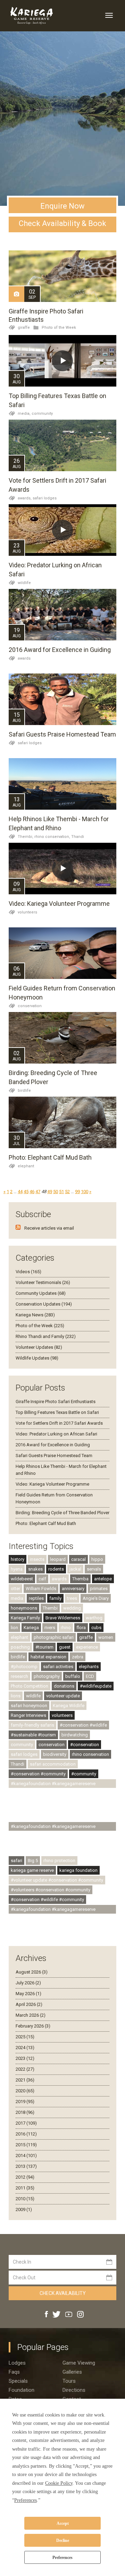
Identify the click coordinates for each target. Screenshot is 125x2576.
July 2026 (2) (28, 1983)
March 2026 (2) (31, 2015)
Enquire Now (62, 206)
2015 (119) (26, 2145)
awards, (25, 498)
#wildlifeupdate (96, 1686)
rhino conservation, (53, 837)
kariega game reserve (32, 1870)
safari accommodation (53, 1764)
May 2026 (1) (28, 1994)
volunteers (27, 912)
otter (15, 1589)
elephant (26, 1166)
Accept (63, 2523)
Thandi (78, 837)
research (19, 1676)
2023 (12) (25, 2058)
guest (65, 1647)
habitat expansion (48, 1657)
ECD (90, 1676)
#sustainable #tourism (33, 1735)
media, (25, 414)
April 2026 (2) (29, 2004)
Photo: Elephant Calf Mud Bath (50, 1157)
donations (64, 1686)
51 (61, 1192)
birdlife (24, 1091)
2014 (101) (26, 2155)
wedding (72, 1608)
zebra (78, 1657)
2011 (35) (25, 2188)
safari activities (58, 1667)
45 (26, 1192)
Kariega (31, 1628)
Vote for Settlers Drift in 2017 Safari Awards (59, 1423)
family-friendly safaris (32, 1725)
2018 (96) (25, 2112)
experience (87, 1647)
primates (99, 1589)
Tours (69, 2381)
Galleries (72, 2372)
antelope (103, 1579)
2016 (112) (26, 2134)
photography (47, 1676)
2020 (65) (25, 2091)
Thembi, (26, 837)
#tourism (44, 1647)
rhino (66, 1628)
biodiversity (55, 1754)
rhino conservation (90, 1754)
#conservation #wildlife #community (47, 1900)
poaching (20, 1647)
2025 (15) (25, 2037)
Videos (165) (28, 1272)
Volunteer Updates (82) (39, 1347)
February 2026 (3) (33, 2026)
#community (84, 1774)
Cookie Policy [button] (59, 2483)
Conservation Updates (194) (44, 1304)
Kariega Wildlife (69, 1706)
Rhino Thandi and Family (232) (46, 1336)
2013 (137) (26, 2166)
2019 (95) (25, 2102)
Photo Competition (30, 1686)
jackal (75, 1569)
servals (94, 1569)
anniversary (73, 1589)
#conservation (85, 1745)
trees (72, 1598)
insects (37, 1559)
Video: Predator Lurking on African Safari (56, 1434)
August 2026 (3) (32, 1972)
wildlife (24, 583)
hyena (17, 1569)
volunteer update (63, 1696)
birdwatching (75, 1735)
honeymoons (24, 1608)
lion (14, 1628)
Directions (74, 2390)
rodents (56, 1569)
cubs (96, 1628)
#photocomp (24, 1667)
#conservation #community (38, 1774)
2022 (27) (25, 2069)
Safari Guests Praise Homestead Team (62, 734)
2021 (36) (25, 2080)
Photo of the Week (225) (40, 1326)
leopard (58, 1559)
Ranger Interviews (28, 1715)
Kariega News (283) (35, 1315)
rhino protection (59, 1861)
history (18, 1559)
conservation (30, 1006)
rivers (50, 1628)
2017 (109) (26, 2123)
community (42, 414)
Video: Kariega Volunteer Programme (59, 904)
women (106, 1637)
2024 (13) (25, 2048)
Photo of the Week (59, 328)
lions (16, 1696)
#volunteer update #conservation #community (57, 1880)
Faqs (14, 2372)
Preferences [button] (26, 2500)
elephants (89, 1667)
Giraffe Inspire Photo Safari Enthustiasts (56, 1402)
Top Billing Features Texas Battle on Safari (57, 1412)
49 (50, 1192)
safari (16, 1861)
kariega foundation (78, 1870)
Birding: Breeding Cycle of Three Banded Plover (62, 1513)
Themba (80, 1579)
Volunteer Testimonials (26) (43, 1282)
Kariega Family (25, 1618)
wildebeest (22, 1579)
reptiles (36, 1598)
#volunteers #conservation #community (51, 1890)
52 (67, 1192)
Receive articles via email (49, 1228)
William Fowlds (41, 1589)
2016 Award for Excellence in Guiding (60, 650)
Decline (63, 2540)
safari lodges (45, 498)
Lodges (17, 2363)
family (55, 1598)
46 (32, 1192)
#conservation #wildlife (83, 1725)
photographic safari (54, 1637)
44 (20, 1192)
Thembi (50, 1608)
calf (42, 1579)
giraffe (24, 328)
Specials (18, 2381)
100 (85, 1192)
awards (24, 658)
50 (56, 1192)
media (17, 1598)
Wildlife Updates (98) (37, 1358)
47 (38, 1192)
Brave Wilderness (63, 1618)
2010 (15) (25, 2199)
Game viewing (79, 2363)
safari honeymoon (29, 1706)
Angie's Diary (96, 1598)
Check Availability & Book (62, 223)
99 (77, 1192)
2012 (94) (25, 2177)
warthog (94, 1618)
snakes (35, 1569)
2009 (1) (24, 2209)
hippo (97, 1559)
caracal (78, 1559)
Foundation (22, 2390)
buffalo (73, 1676)
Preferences (62, 2558)
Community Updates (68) (41, 1293)
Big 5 (33, 1861)
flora (81, 1628)
